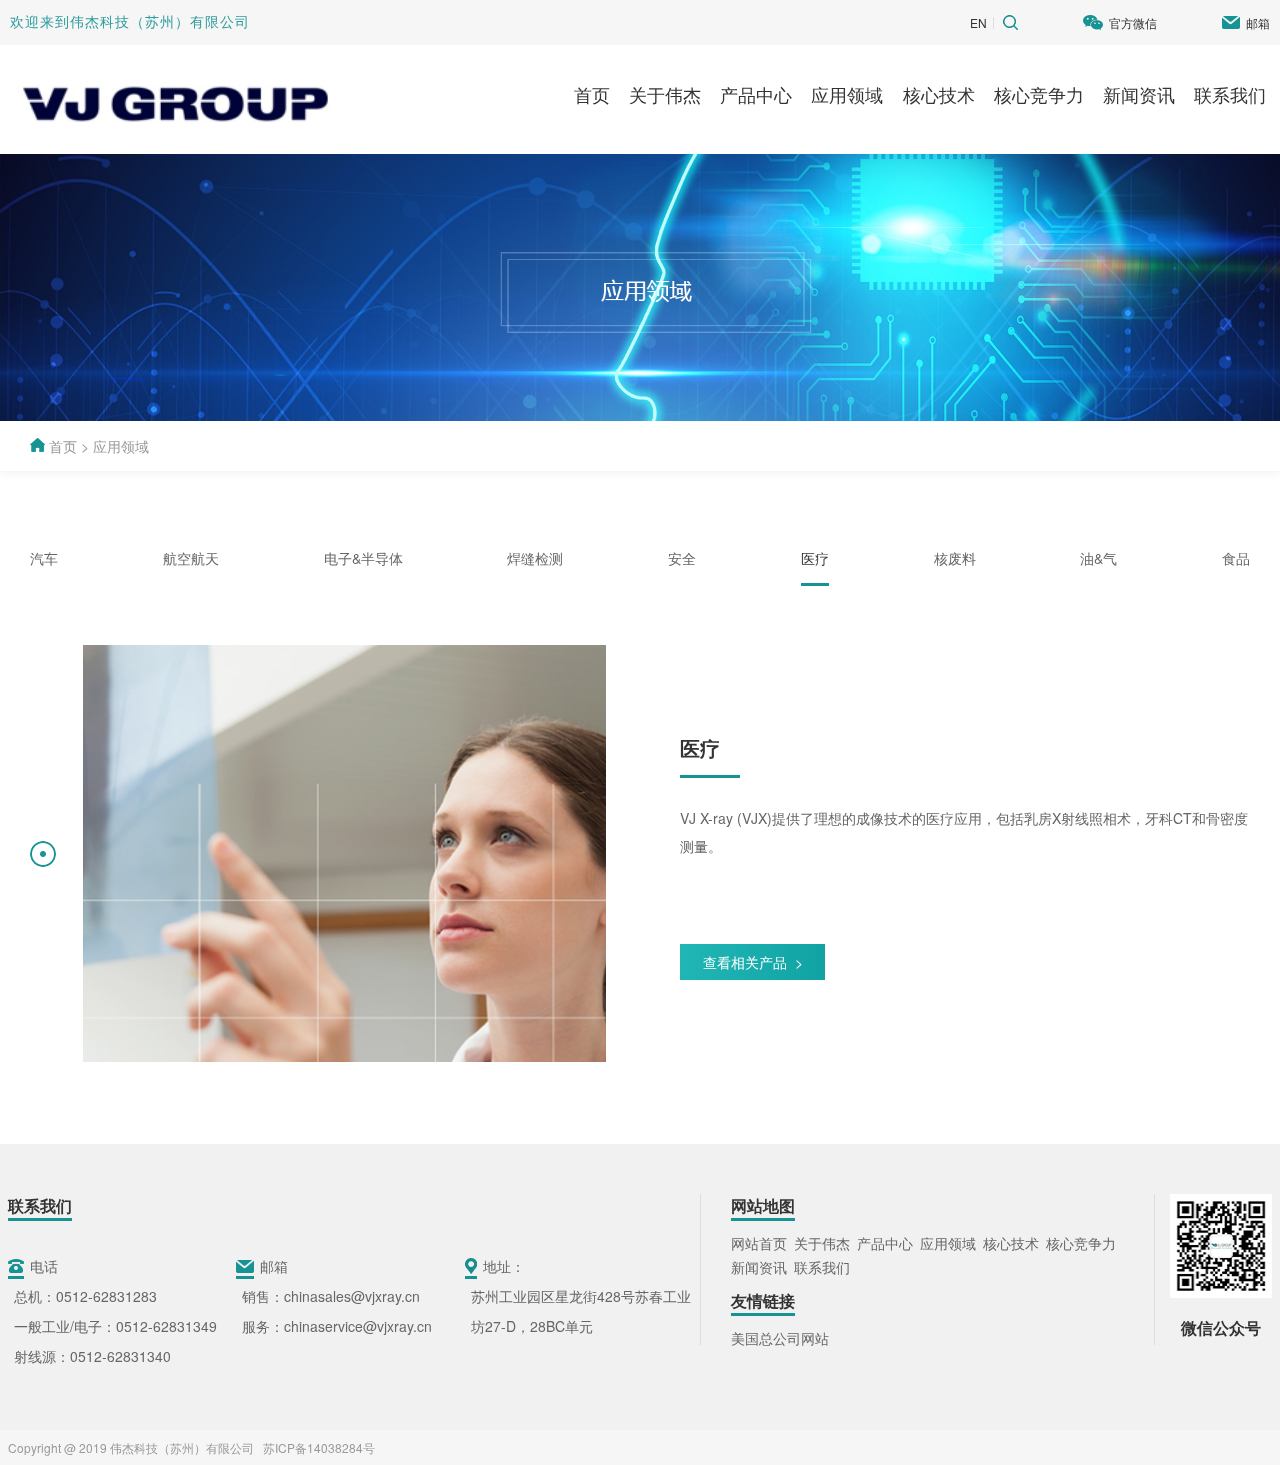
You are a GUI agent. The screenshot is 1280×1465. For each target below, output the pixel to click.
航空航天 (191, 558)
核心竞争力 (1039, 94)
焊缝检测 (535, 558)
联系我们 (1230, 94)
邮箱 (1258, 22)
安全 (682, 558)
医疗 (815, 558)
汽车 (44, 558)
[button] (43, 854)
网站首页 (759, 1243)
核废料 (955, 558)
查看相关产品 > (753, 962)
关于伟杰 (665, 94)
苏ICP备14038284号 (316, 1447)
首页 (592, 94)
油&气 (1098, 558)
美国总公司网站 (780, 1338)
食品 (1236, 558)
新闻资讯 (1139, 94)
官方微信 (1133, 22)
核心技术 (939, 94)
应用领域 (847, 94)
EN (978, 22)
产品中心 (756, 94)
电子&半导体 (363, 558)
